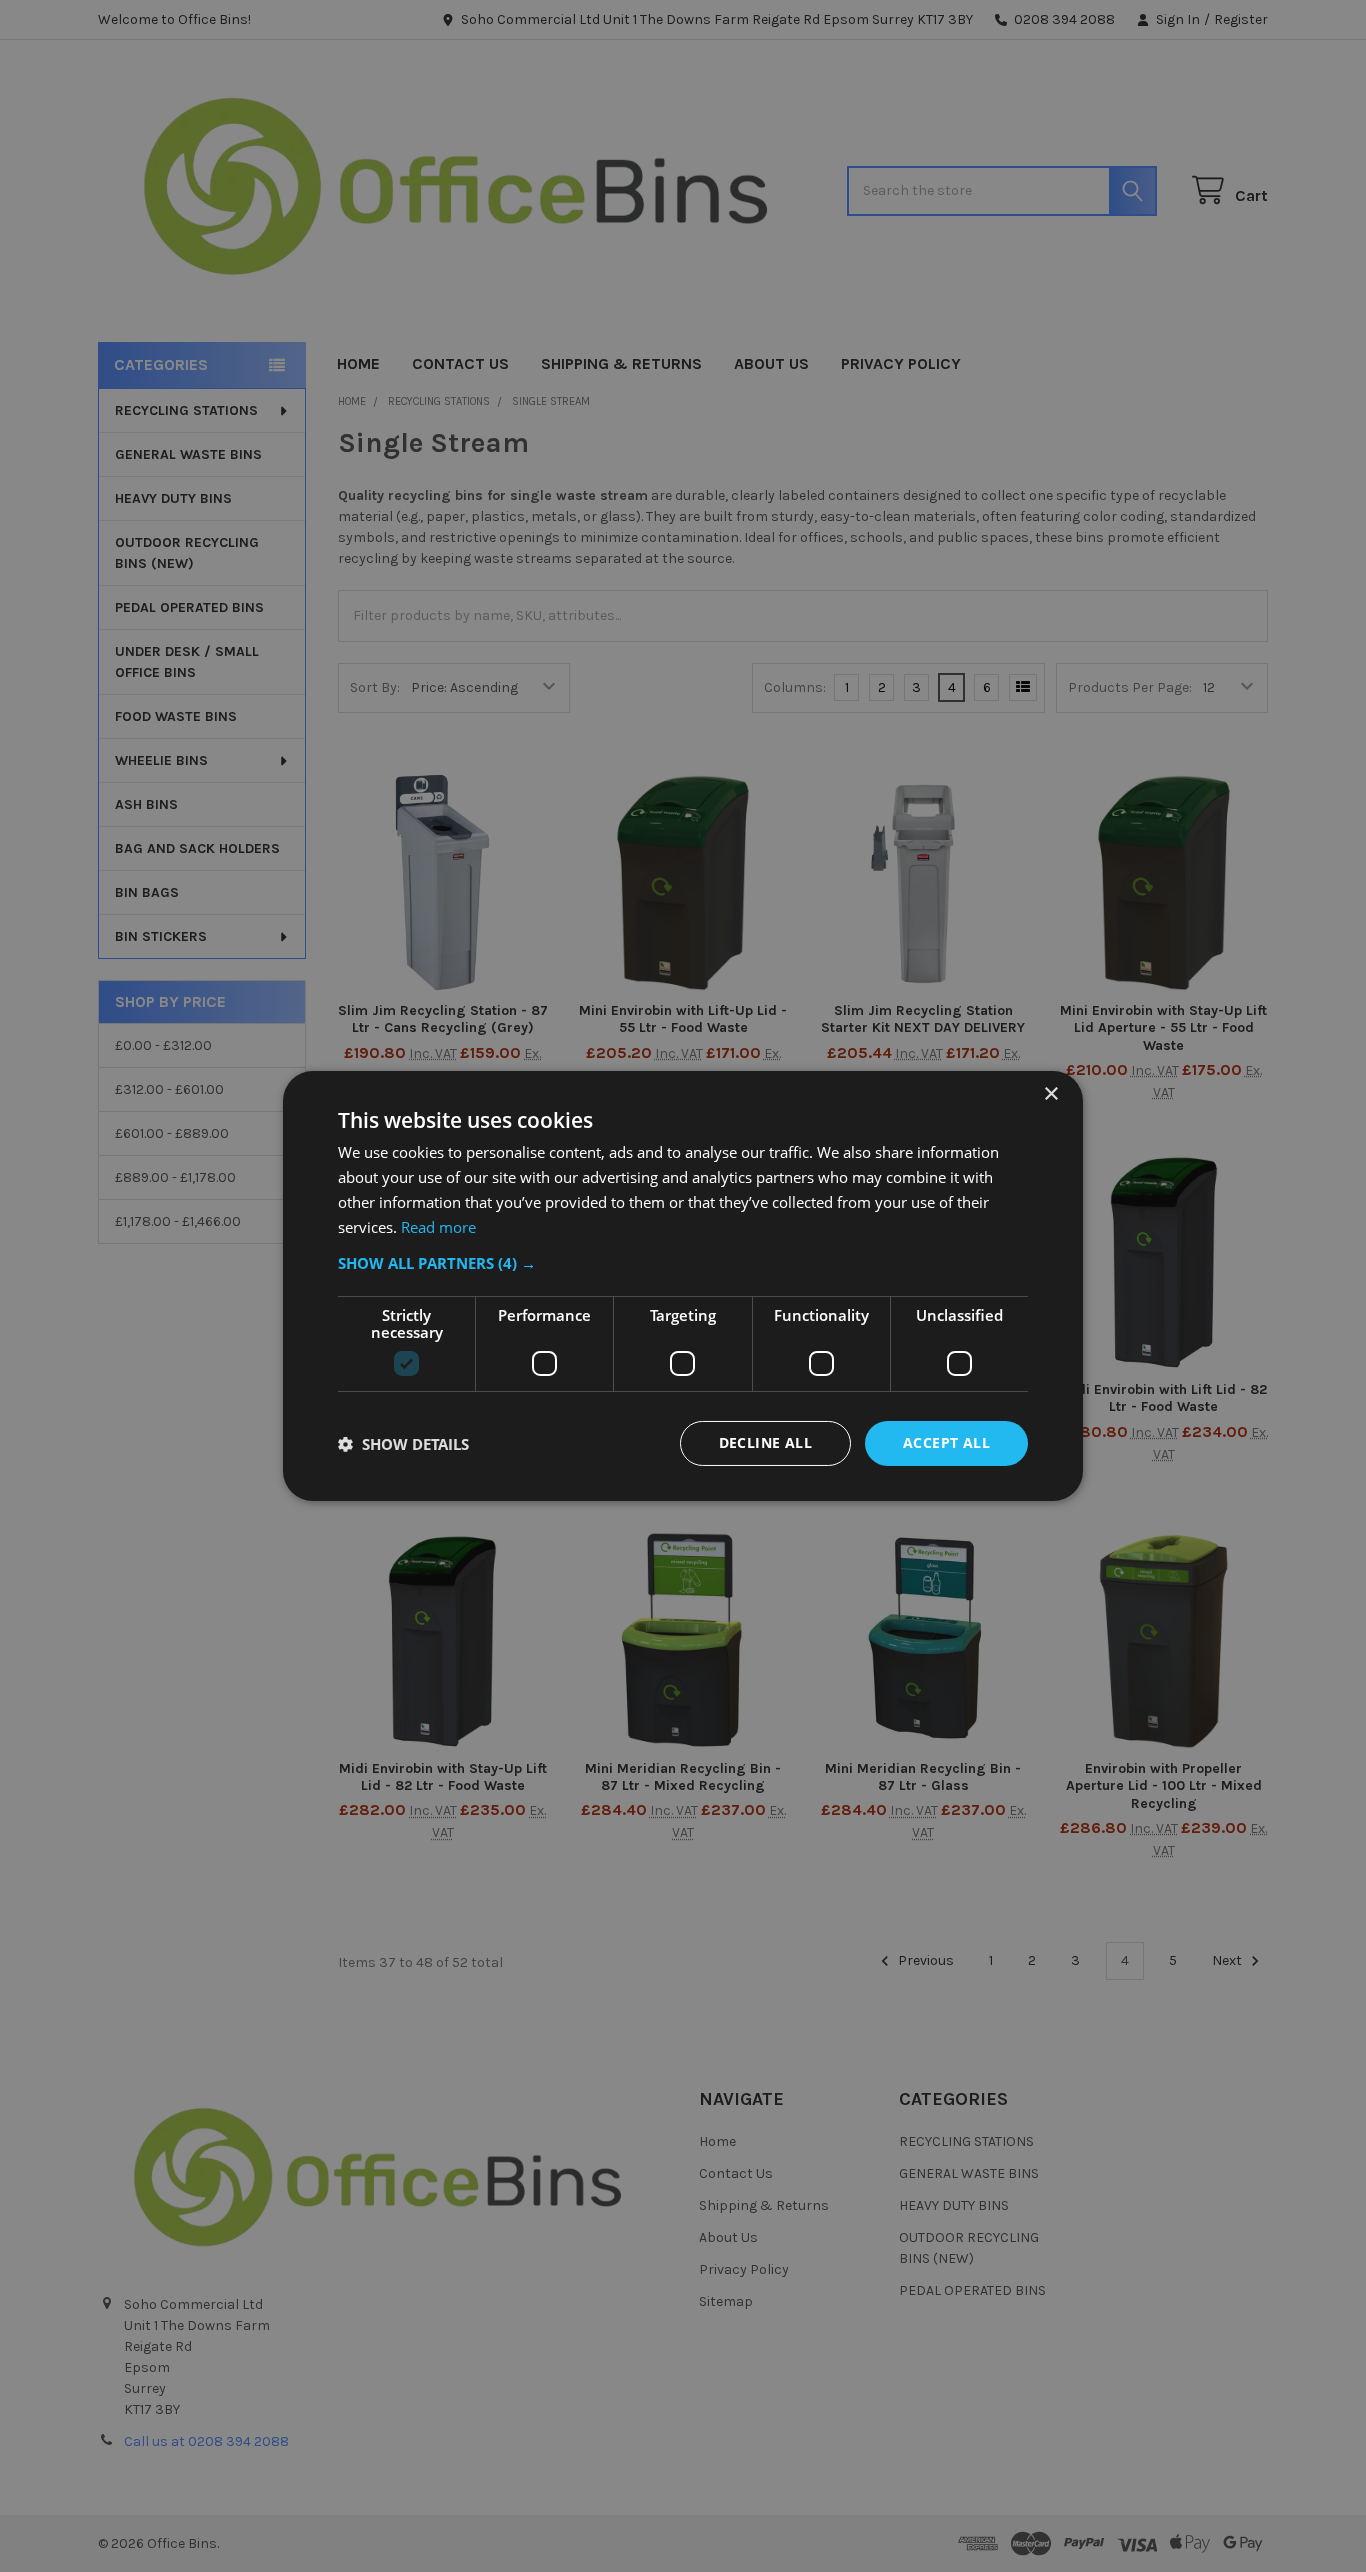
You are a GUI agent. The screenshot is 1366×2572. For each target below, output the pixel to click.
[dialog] (683, 1286)
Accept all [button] (946, 1442)
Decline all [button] (765, 1442)
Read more (438, 1227)
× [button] (1050, 1094)
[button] (683, 1263)
